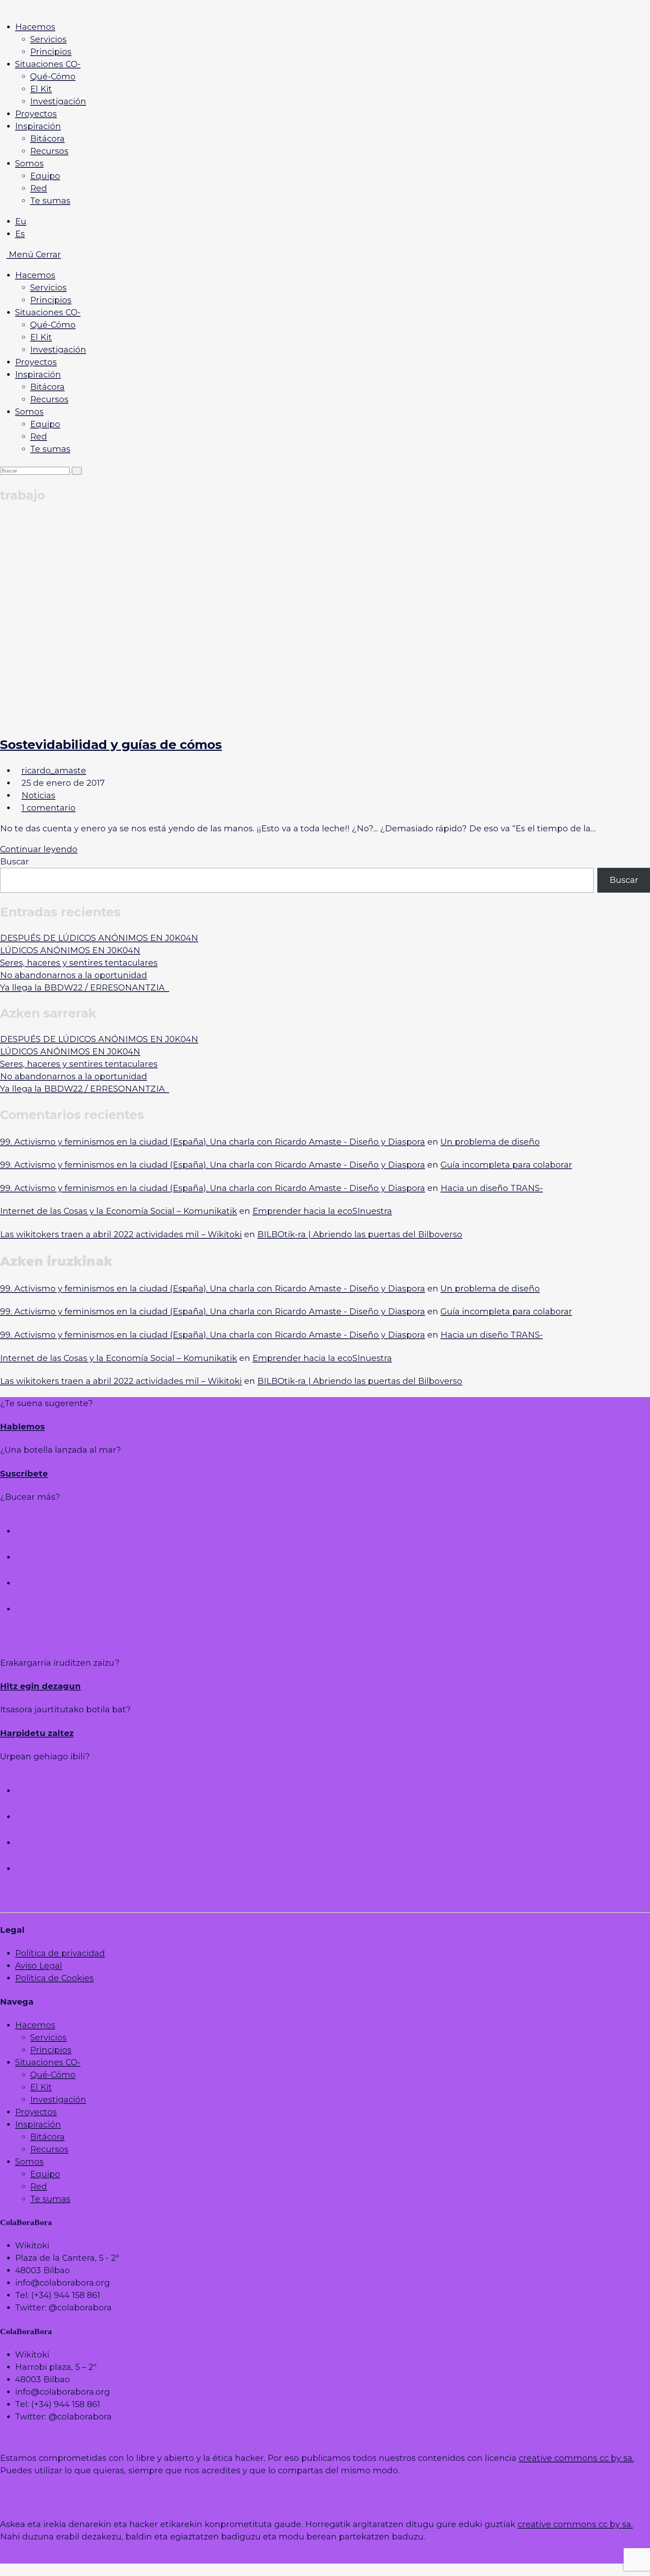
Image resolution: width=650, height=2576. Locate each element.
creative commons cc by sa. (576, 2458)
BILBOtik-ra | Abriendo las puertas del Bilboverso (360, 1234)
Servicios (48, 288)
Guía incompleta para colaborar (506, 1165)
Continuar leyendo (42, 849)
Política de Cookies (54, 1978)
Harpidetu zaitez (37, 1733)
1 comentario (49, 808)
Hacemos (35, 275)
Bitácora (47, 387)
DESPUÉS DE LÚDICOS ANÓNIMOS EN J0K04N (99, 938)
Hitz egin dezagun (40, 1686)
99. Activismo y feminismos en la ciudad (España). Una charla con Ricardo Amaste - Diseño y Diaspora (213, 1142)
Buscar (14, 862)
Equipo (45, 424)
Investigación (58, 350)
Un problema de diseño (490, 1142)
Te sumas (50, 449)
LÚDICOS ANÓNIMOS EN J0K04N (70, 950)
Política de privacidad (60, 1953)
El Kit (41, 337)
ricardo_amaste (54, 771)
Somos (29, 412)
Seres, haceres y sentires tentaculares (79, 963)
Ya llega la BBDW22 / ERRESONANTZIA (85, 988)
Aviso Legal (39, 1966)
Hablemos (22, 1427)
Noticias (38, 795)
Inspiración (38, 374)
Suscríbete (24, 1474)
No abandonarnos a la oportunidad (74, 975)
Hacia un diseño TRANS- (492, 1188)
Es (20, 234)
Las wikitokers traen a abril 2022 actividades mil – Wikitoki (121, 1234)
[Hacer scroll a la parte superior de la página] (325, 1642)
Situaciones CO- (48, 312)
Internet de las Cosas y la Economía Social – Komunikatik (118, 1211)
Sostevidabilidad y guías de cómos (111, 744)
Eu (21, 221)
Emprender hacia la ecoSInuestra (322, 1211)
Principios (51, 300)
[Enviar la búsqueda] (77, 471)
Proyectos (36, 362)
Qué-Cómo (53, 325)
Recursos (49, 399)
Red (39, 437)
